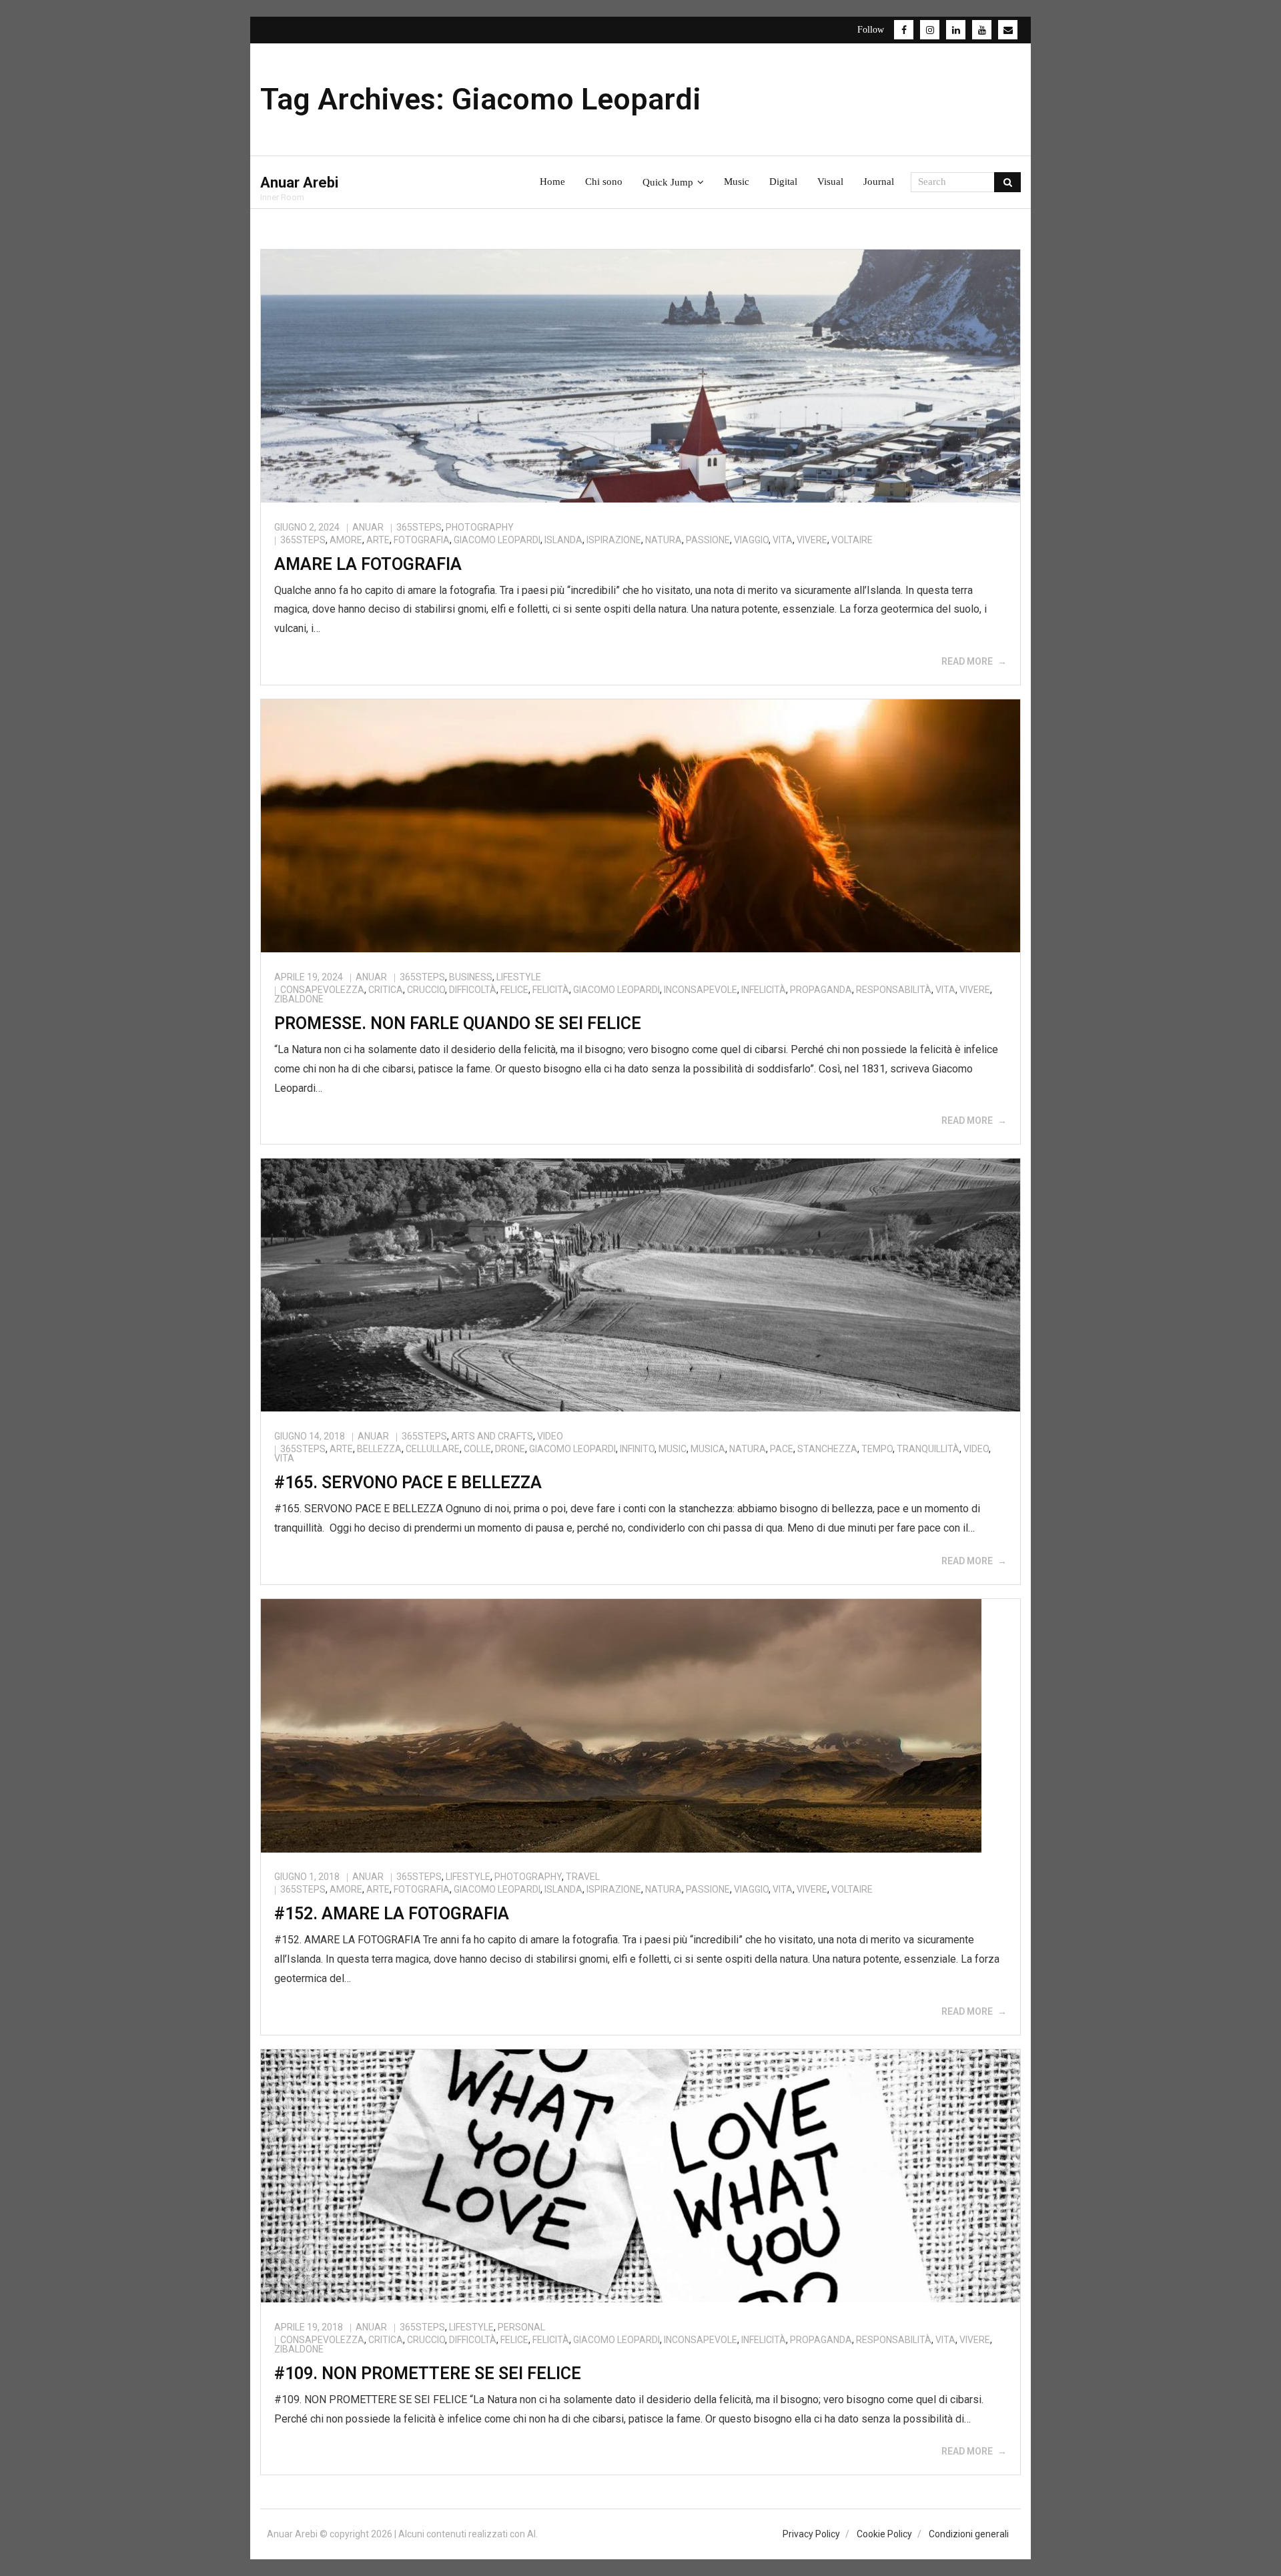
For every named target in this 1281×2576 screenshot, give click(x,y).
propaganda (821, 990)
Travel (583, 1877)
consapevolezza (322, 990)
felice (514, 990)
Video (550, 1436)
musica (708, 1449)
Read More (967, 661)
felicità (551, 990)
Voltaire (852, 540)
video (976, 1449)
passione (708, 540)
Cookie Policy (884, 2534)
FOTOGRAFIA (422, 540)
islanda (563, 540)
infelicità (764, 990)
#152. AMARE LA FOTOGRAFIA (392, 1914)
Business (471, 977)
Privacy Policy (811, 2534)
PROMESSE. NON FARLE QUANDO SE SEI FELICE (458, 1023)
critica (386, 990)
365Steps (419, 527)
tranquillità (928, 1449)
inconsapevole (701, 990)
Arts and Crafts (492, 1436)
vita (783, 540)
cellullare (433, 1449)
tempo (877, 1449)
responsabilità (894, 990)
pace (782, 1449)
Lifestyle (519, 977)
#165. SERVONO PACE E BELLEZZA (408, 1483)
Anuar (368, 527)
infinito (637, 1449)
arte (378, 540)
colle (477, 1449)
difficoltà (473, 990)
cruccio (426, 990)
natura (664, 540)
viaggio (751, 540)
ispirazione (614, 540)
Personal (521, 2327)
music (673, 1449)
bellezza (379, 1449)
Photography (480, 527)
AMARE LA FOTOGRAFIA (368, 564)
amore (346, 540)
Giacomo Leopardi (497, 540)
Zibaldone (299, 999)
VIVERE (812, 540)
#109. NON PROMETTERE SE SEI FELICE (428, 2373)
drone (510, 1449)
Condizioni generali (969, 2534)
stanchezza (827, 1449)
